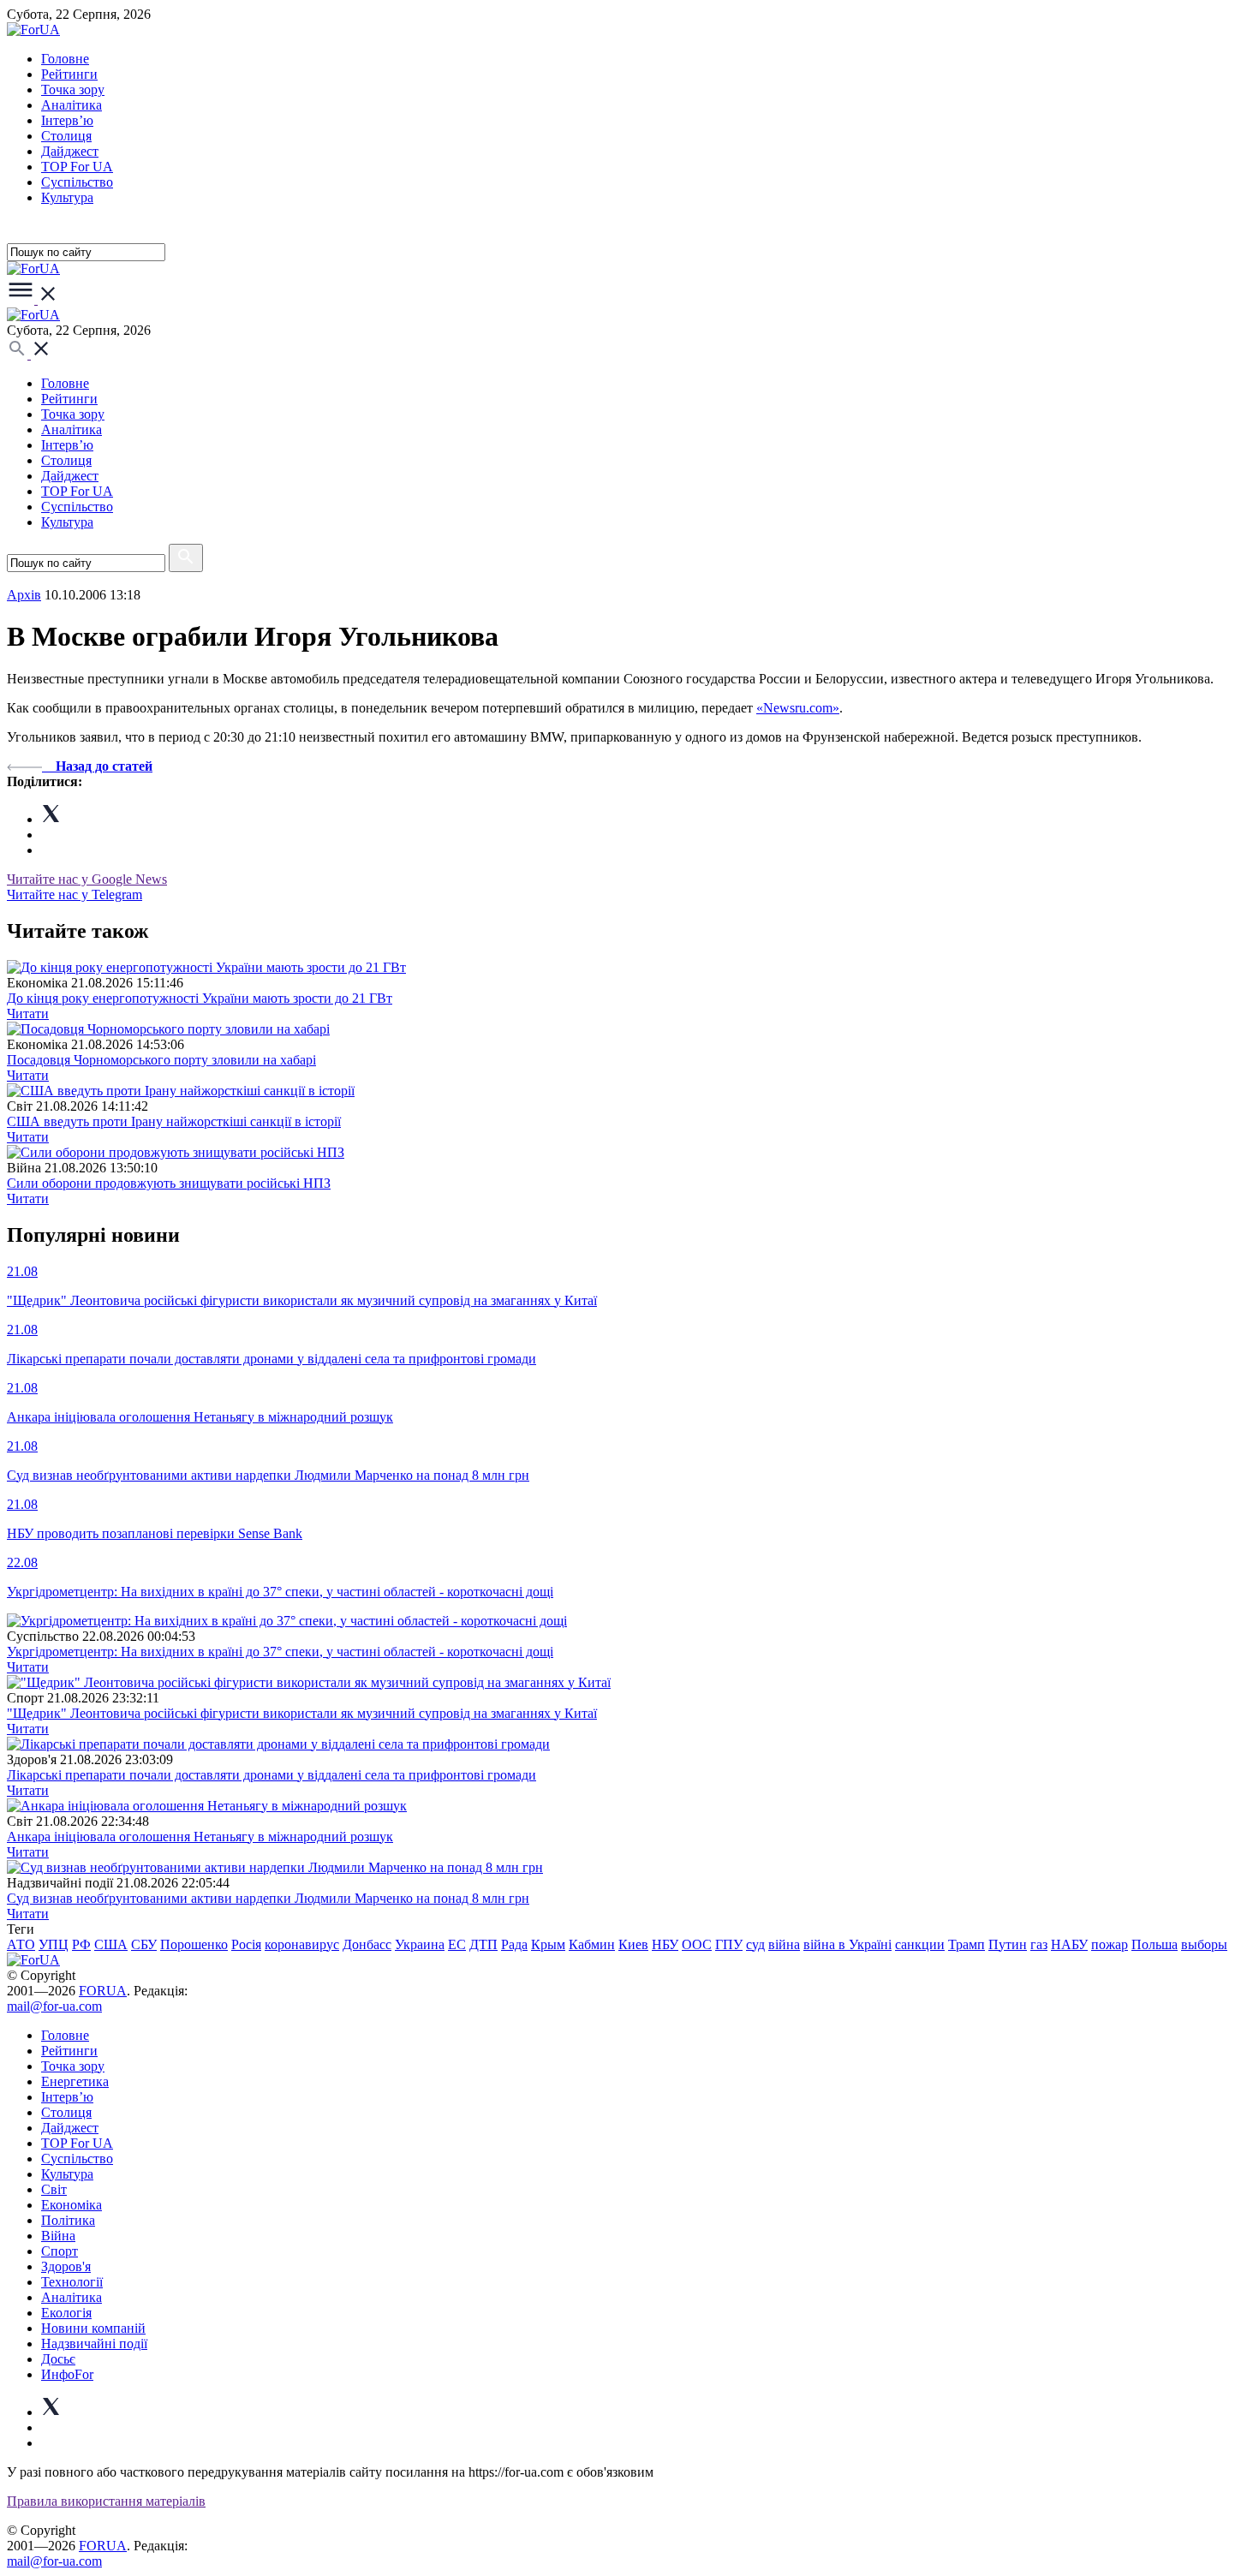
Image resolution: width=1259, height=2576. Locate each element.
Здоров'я (66, 2266)
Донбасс (367, 1944)
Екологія (66, 2313)
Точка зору (73, 89)
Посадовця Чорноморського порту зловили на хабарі (161, 1060)
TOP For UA (77, 167)
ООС (697, 1944)
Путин (1008, 1944)
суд (755, 1944)
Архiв (24, 595)
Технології (72, 2282)
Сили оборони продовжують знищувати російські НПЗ (169, 1183)
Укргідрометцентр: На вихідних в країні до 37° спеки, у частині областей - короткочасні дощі (280, 1652)
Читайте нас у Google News (87, 879)
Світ (54, 2189)
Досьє (58, 2359)
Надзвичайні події (94, 2343)
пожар (1110, 1944)
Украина (420, 1944)
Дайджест (70, 151)
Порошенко (194, 1944)
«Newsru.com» (798, 708)
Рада (514, 1944)
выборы (1204, 1944)
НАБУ (1069, 1944)
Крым (548, 1944)
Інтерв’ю (67, 120)
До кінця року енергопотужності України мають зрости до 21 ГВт (200, 998)
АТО (21, 1944)
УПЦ (54, 1944)
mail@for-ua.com (54, 2006)
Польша (1155, 1944)
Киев (633, 1944)
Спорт (60, 2251)
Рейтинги (69, 74)
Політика (68, 2220)
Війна (58, 2236)
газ (1039, 1944)
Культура (67, 197)
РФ (81, 1944)
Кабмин (592, 1944)
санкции (920, 1944)
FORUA (103, 1991)
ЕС (457, 1944)
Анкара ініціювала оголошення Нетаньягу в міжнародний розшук (200, 1837)
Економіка (72, 2205)
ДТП (483, 1944)
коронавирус (302, 1944)
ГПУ (729, 1944)
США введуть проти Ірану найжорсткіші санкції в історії (174, 1121)
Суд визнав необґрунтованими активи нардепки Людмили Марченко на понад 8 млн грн (268, 1898)
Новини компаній (93, 2328)
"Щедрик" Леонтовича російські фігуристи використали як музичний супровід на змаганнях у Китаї (302, 1713)
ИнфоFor (67, 2374)
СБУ (144, 1944)
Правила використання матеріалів (106, 2501)
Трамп (967, 1944)
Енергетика (75, 2081)
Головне (65, 59)
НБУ (665, 1944)
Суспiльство (77, 182)
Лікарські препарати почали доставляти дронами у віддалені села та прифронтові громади (271, 1775)
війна (784, 1944)
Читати (28, 1014)
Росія (246, 1944)
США (111, 1944)
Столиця (66, 136)
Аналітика (72, 105)
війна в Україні (847, 1944)
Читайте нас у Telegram (75, 894)
